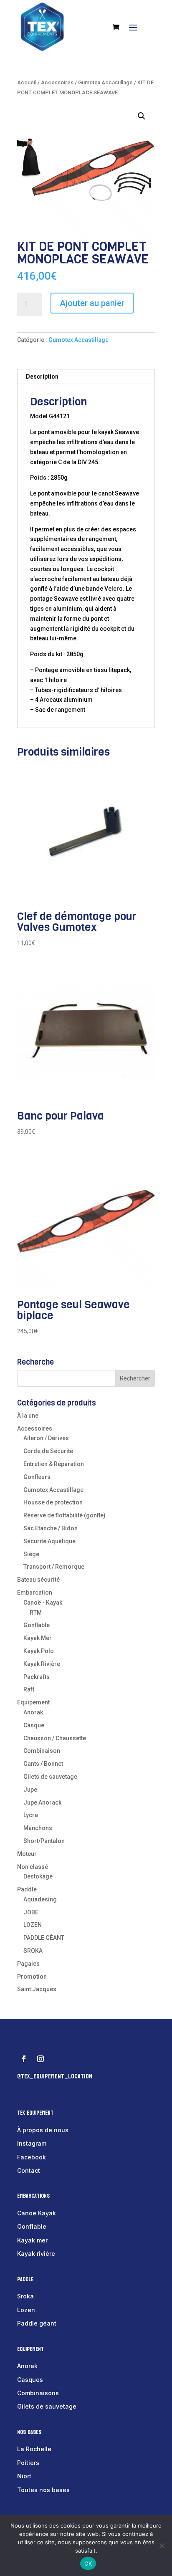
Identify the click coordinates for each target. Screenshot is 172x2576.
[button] (142, 116)
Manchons (38, 1828)
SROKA (33, 1951)
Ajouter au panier (92, 303)
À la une (28, 1416)
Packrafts (37, 1677)
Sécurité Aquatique (49, 1541)
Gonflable (37, 1625)
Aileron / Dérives (46, 1438)
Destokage (38, 1876)
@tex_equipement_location (55, 2076)
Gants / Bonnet (43, 1764)
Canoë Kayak (37, 2213)
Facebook (32, 2157)
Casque (34, 1725)
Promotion (32, 1977)
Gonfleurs (37, 1477)
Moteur (27, 1854)
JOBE (31, 1912)
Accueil (27, 82)
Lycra (31, 1815)
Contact (29, 2170)
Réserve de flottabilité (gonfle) (64, 1515)
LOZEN (33, 1925)
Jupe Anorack (42, 1802)
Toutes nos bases (43, 2490)
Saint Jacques (37, 1989)
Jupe (30, 1790)
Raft (29, 1689)
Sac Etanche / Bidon (51, 1528)
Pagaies (28, 1964)
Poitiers (28, 2463)
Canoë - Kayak (43, 1603)
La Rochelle (34, 2449)
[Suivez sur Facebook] (24, 2059)
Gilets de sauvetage (50, 1777)
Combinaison (42, 1751)
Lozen (26, 2310)
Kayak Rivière (42, 1664)
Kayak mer (32, 2240)
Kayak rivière (36, 2254)
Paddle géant (37, 2323)
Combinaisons (38, 2393)
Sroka (25, 2296)
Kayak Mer (38, 1638)
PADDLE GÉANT (44, 1938)
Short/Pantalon (44, 1841)
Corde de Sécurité (48, 1451)
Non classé (33, 1867)
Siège (31, 1554)
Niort (24, 2476)
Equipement (33, 1702)
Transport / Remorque (54, 1567)
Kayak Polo (39, 1651)
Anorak (33, 1712)
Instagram (32, 2143)
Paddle (27, 1889)
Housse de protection (53, 1502)
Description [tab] (42, 377)
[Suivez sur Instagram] (40, 2059)
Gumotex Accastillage (105, 82)
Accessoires (57, 82)
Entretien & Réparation (54, 1464)
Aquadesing (40, 1899)
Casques (30, 2380)
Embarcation (35, 1593)
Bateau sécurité (38, 1580)
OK (88, 2563)
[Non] (162, 2546)
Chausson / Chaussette (55, 1738)
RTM (36, 1613)
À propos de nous (43, 2130)
